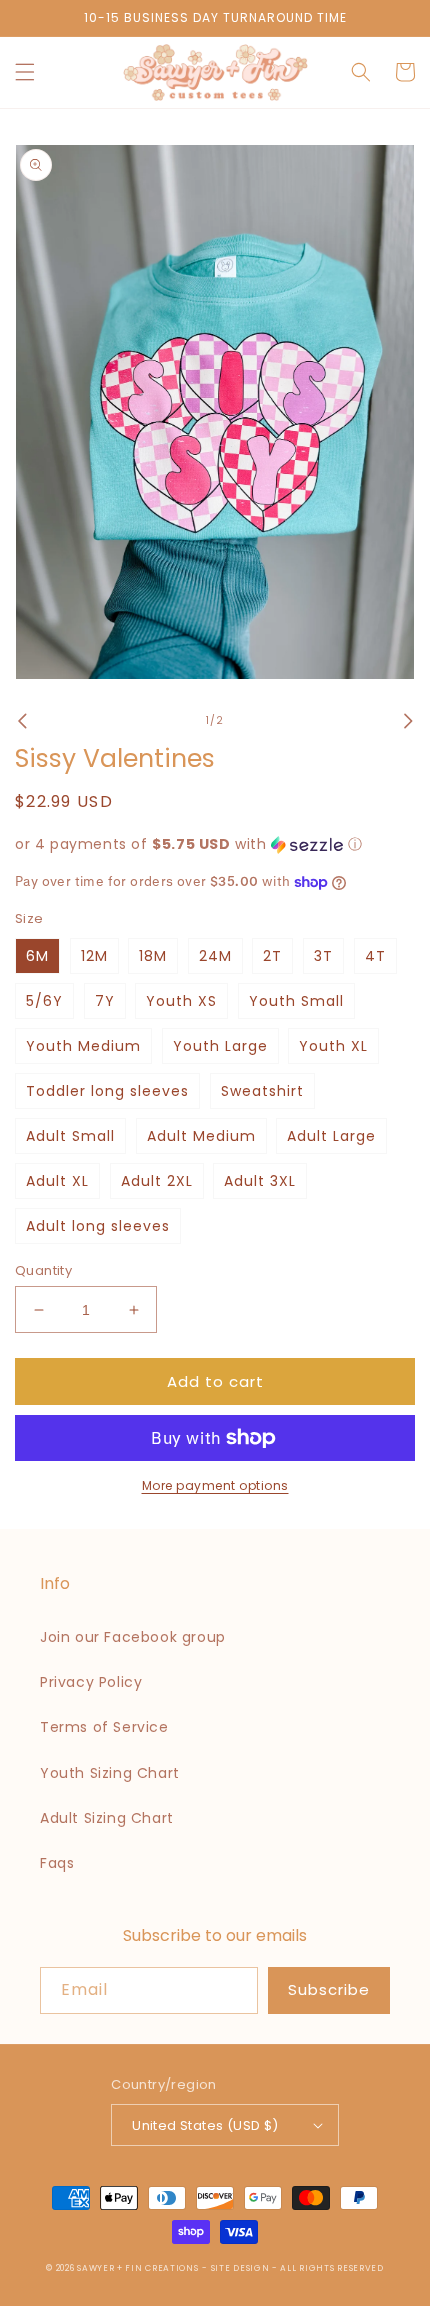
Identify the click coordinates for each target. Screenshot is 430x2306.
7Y (105, 1001)
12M (94, 956)
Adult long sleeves (98, 1226)
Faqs (57, 1863)
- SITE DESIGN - (241, 2268)
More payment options (215, 1485)
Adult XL (57, 1181)
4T (375, 956)
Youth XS (181, 1001)
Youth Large (220, 1046)
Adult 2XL (157, 1181)
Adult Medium (201, 1136)
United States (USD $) (205, 2125)
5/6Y (44, 1001)
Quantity (43, 1270)
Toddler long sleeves (107, 1091)
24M (215, 956)
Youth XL (333, 1046)
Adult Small (70, 1136)
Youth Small (296, 1001)
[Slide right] (408, 721)
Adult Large (331, 1136)
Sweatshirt (262, 1091)
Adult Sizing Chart (107, 1818)
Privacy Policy (91, 1682)
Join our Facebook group (133, 1637)
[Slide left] (22, 721)
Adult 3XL (260, 1181)
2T (272, 956)
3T (323, 956)
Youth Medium (83, 1046)
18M (153, 956)
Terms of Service (104, 1727)
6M (37, 956)
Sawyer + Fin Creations (137, 2268)
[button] (25, 72)
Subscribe (329, 1989)
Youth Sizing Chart (110, 1773)
